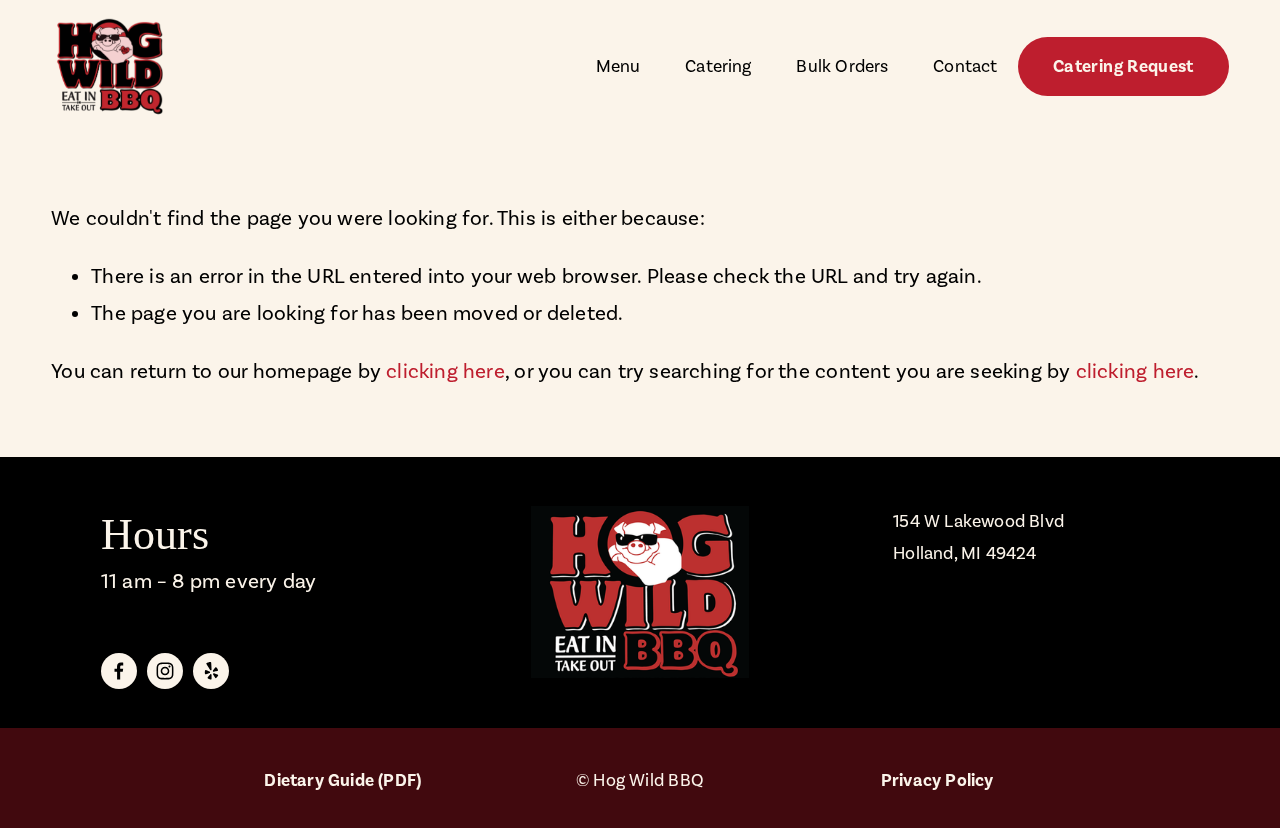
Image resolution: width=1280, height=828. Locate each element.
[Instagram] (165, 671)
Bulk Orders (842, 66)
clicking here (445, 371)
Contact (965, 66)
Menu (618, 66)
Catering (718, 66)
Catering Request (1123, 66)
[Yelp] (211, 671)
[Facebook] (119, 671)
